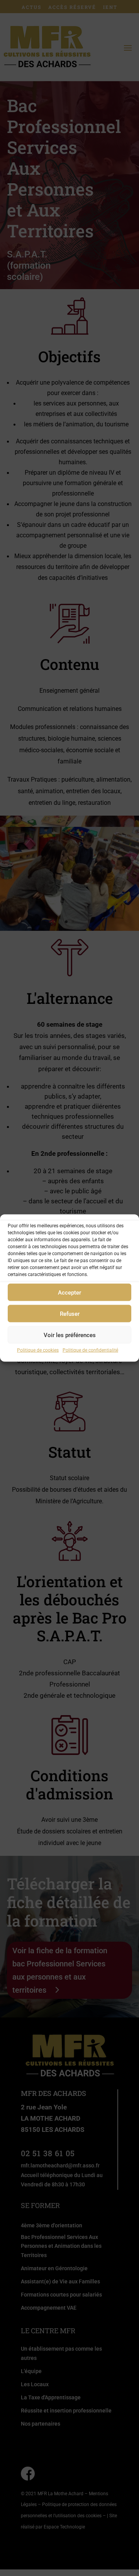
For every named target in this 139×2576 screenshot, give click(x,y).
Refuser (70, 1314)
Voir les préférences (70, 1335)
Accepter (69, 1292)
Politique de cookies (38, 1350)
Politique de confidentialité (90, 1350)
